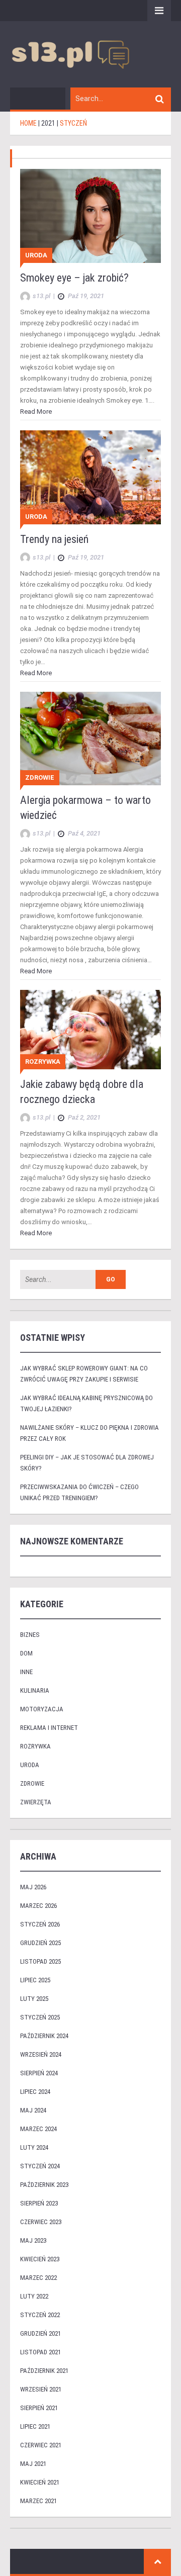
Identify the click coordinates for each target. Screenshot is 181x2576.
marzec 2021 (38, 2501)
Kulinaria (35, 1690)
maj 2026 (33, 1887)
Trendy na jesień (54, 539)
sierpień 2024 (39, 2073)
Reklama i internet (49, 1728)
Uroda (36, 255)
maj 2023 (33, 2240)
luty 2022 (34, 2296)
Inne (26, 1672)
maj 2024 (33, 2110)
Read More (36, 411)
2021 (48, 123)
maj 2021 (33, 2464)
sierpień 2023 (39, 2203)
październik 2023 (44, 2185)
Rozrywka (43, 1062)
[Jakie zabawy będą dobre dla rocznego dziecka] (90, 1029)
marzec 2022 (38, 2278)
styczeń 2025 (40, 2017)
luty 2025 (34, 1999)
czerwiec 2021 (41, 2445)
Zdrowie (40, 777)
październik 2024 (44, 2036)
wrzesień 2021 (41, 2389)
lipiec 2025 (35, 1980)
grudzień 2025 (40, 1943)
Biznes (30, 1635)
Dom (26, 1653)
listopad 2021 (40, 2352)
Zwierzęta (36, 1802)
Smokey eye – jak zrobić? (74, 278)
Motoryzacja (42, 1709)
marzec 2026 (38, 1906)
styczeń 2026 (40, 1924)
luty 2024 (34, 2147)
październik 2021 (44, 2371)
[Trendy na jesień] (90, 477)
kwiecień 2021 (40, 2482)
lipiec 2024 (35, 2092)
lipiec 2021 (35, 2426)
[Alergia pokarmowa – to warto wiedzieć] (90, 738)
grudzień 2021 (40, 2333)
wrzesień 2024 (41, 2054)
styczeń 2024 (40, 2166)
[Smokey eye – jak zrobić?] (90, 215)
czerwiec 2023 (41, 2222)
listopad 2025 (40, 1961)
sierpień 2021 (39, 2408)
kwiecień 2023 (40, 2259)
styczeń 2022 (40, 2315)
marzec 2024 (38, 2129)
